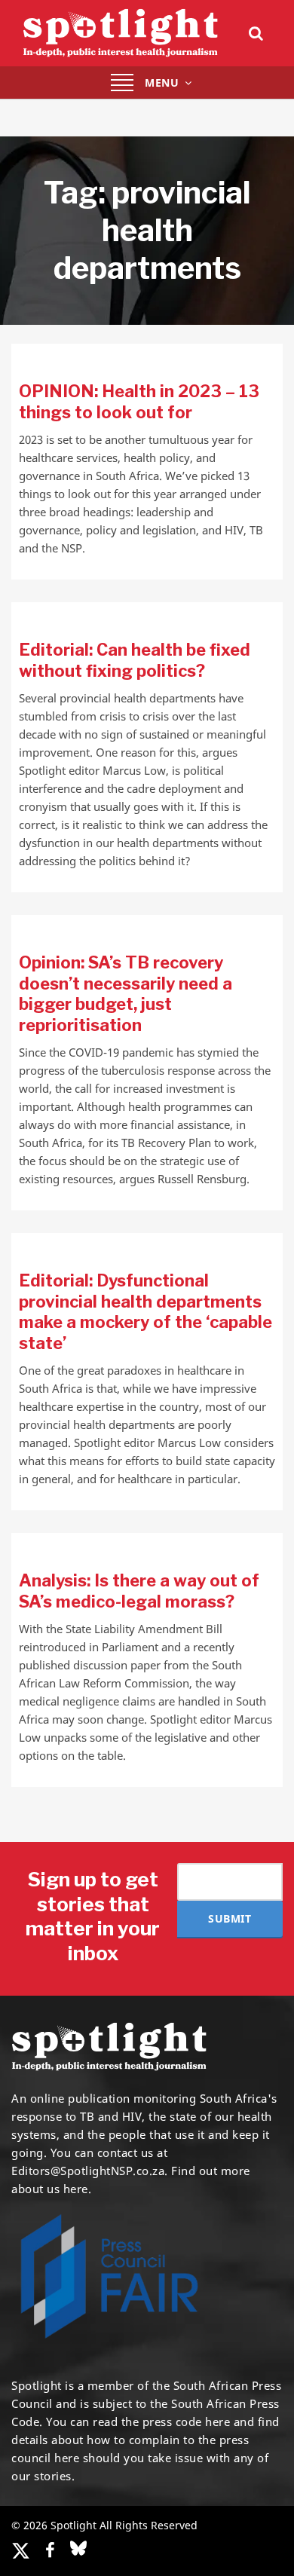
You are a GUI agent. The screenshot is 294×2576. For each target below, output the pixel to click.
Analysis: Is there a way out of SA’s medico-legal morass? (139, 1591)
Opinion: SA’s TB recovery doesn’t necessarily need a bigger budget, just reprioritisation (126, 994)
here (217, 2422)
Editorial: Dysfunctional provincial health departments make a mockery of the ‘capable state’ (145, 1312)
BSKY (78, 2548)
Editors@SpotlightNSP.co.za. (90, 2171)
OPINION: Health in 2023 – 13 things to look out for (139, 402)
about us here (50, 2189)
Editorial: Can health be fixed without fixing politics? (135, 660)
